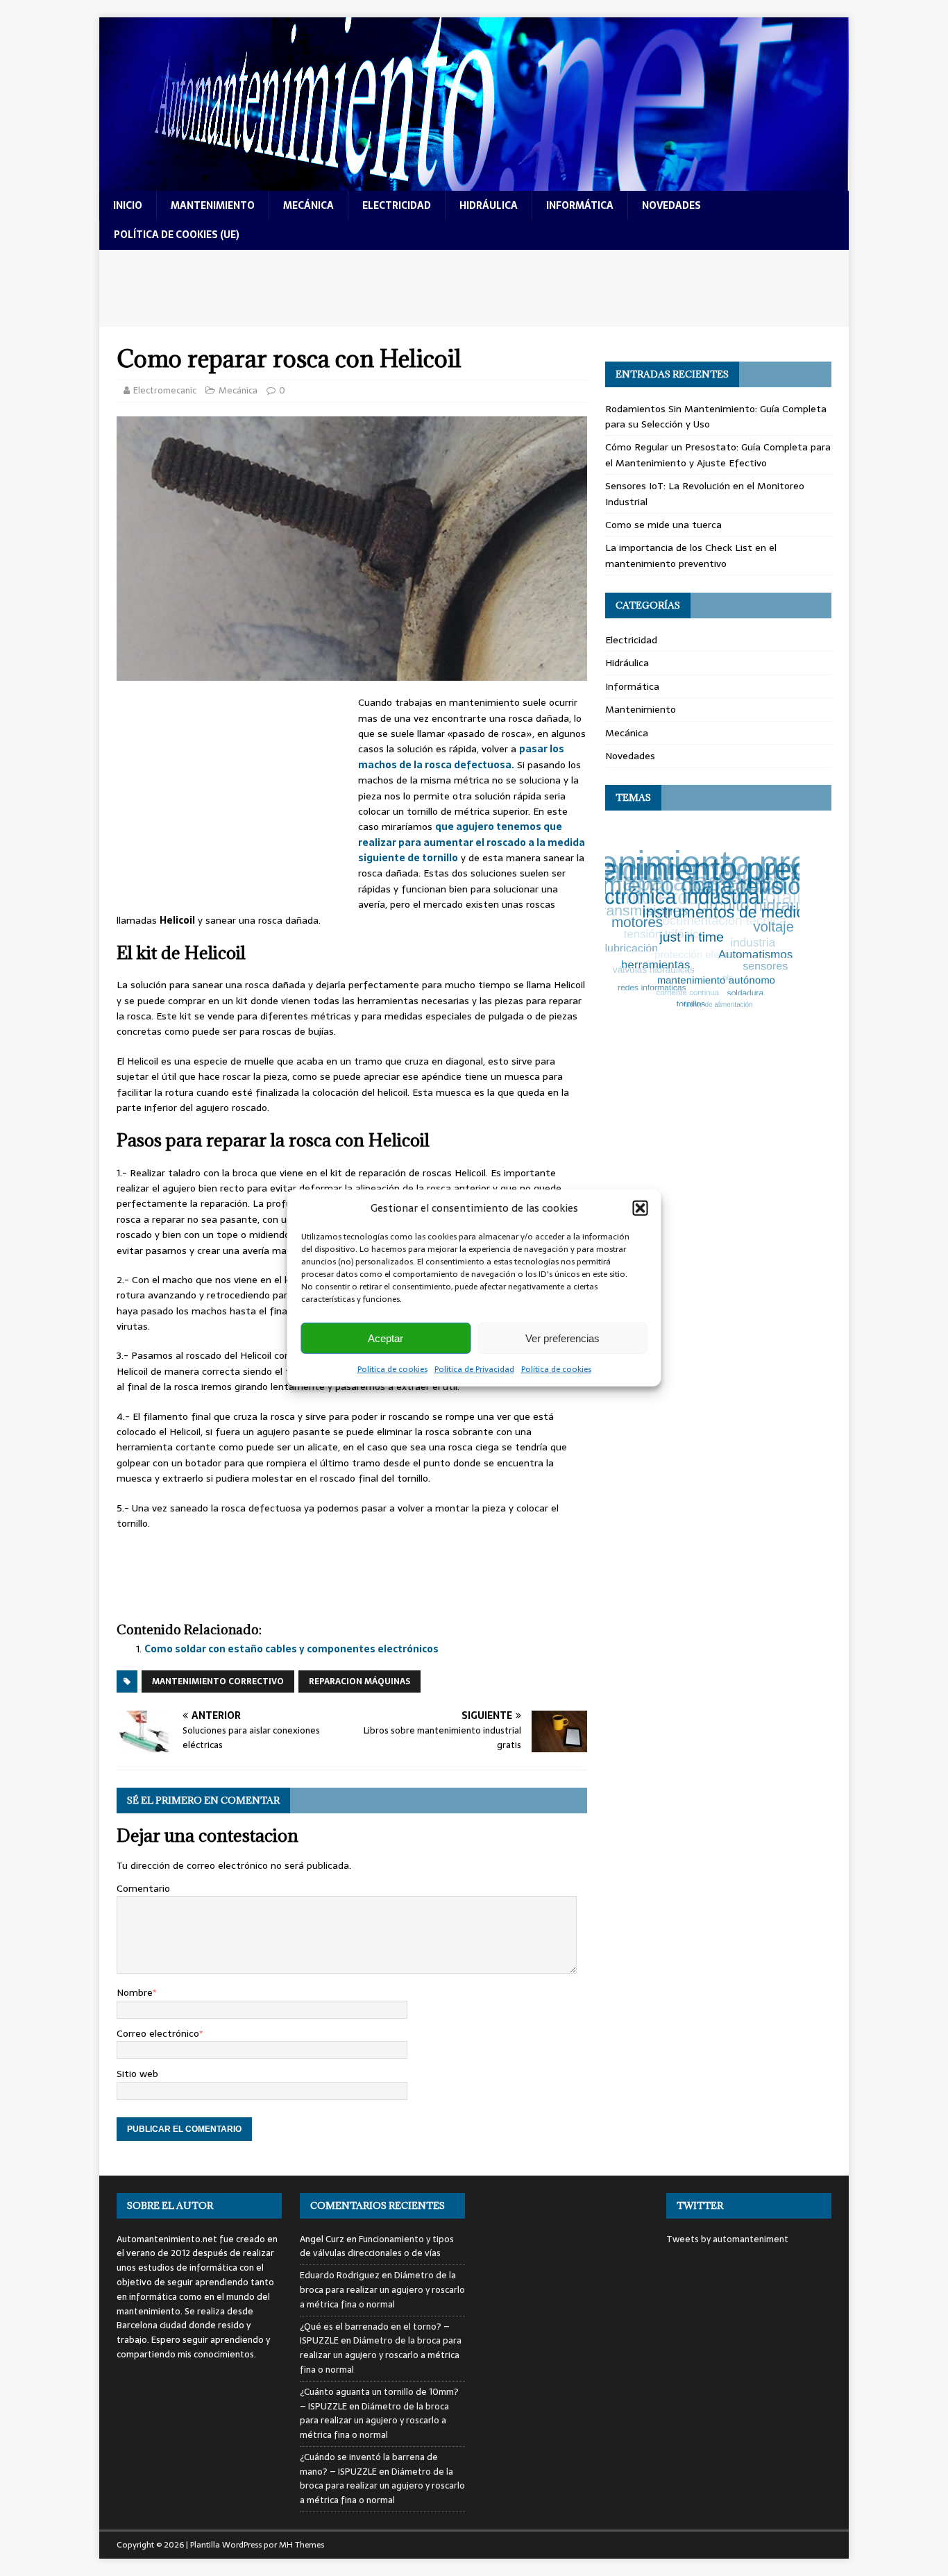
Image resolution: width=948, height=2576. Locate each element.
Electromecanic (165, 390)
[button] (641, 1208)
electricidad (397, 205)
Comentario (143, 1888)
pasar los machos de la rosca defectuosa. (461, 756)
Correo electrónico (158, 2033)
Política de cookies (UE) (177, 235)
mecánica (308, 205)
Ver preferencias (562, 1338)
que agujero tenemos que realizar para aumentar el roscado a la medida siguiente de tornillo (472, 842)
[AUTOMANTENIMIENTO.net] (474, 183)
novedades (671, 205)
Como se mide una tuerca (663, 525)
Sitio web (137, 2074)
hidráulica (489, 205)
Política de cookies (392, 1369)
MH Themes (302, 2545)
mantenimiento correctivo (218, 1681)
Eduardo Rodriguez (340, 2275)
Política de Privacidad (474, 1369)
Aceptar (386, 1338)
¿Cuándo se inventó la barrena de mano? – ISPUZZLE (369, 2464)
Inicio (128, 205)
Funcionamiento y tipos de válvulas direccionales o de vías (377, 2246)
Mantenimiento (641, 709)
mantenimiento (213, 205)
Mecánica (238, 390)
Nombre (135, 1992)
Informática (632, 686)
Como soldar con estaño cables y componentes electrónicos (291, 1649)
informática (580, 205)
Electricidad (631, 640)
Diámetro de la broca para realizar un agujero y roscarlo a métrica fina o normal (382, 2290)
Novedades (630, 756)
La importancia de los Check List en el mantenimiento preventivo (691, 555)
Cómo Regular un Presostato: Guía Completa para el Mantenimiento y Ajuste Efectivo (718, 455)
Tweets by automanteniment (727, 2239)
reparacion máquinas (359, 1681)
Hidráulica (627, 663)
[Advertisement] (474, 288)
